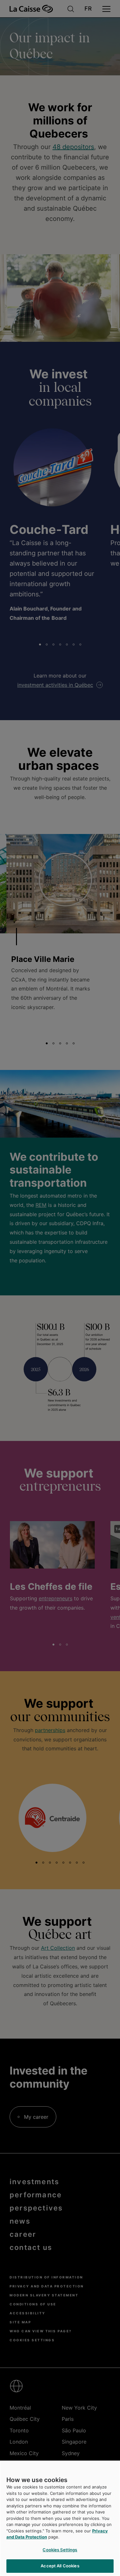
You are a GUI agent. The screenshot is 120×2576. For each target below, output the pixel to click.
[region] (60, 2518)
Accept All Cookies (60, 2566)
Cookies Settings (60, 2550)
